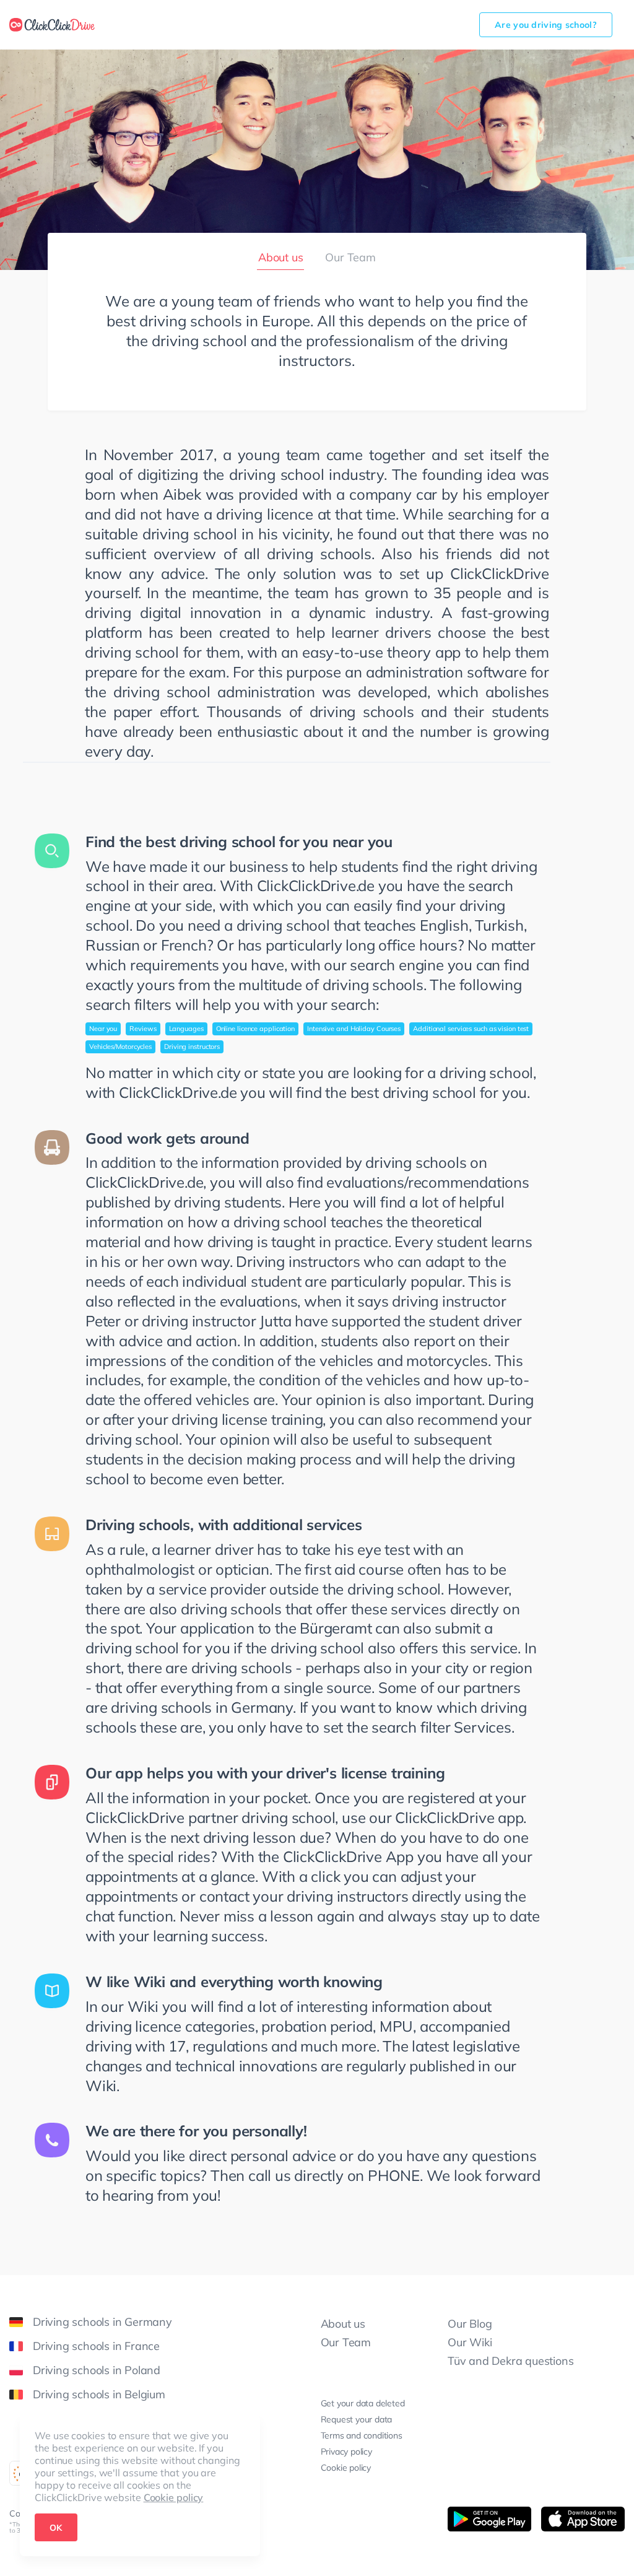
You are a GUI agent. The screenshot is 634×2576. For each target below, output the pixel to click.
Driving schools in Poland (97, 2370)
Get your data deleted (363, 2403)
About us (343, 2324)
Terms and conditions (362, 2435)
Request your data (357, 2419)
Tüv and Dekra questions (510, 2361)
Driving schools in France (96, 2346)
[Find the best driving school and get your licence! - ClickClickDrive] (52, 25)
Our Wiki (470, 2342)
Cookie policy (174, 2497)
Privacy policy (346, 2452)
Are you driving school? (546, 25)
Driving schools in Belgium (99, 2394)
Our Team (350, 257)
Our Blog (470, 2324)
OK (56, 2528)
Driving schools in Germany (102, 2322)
